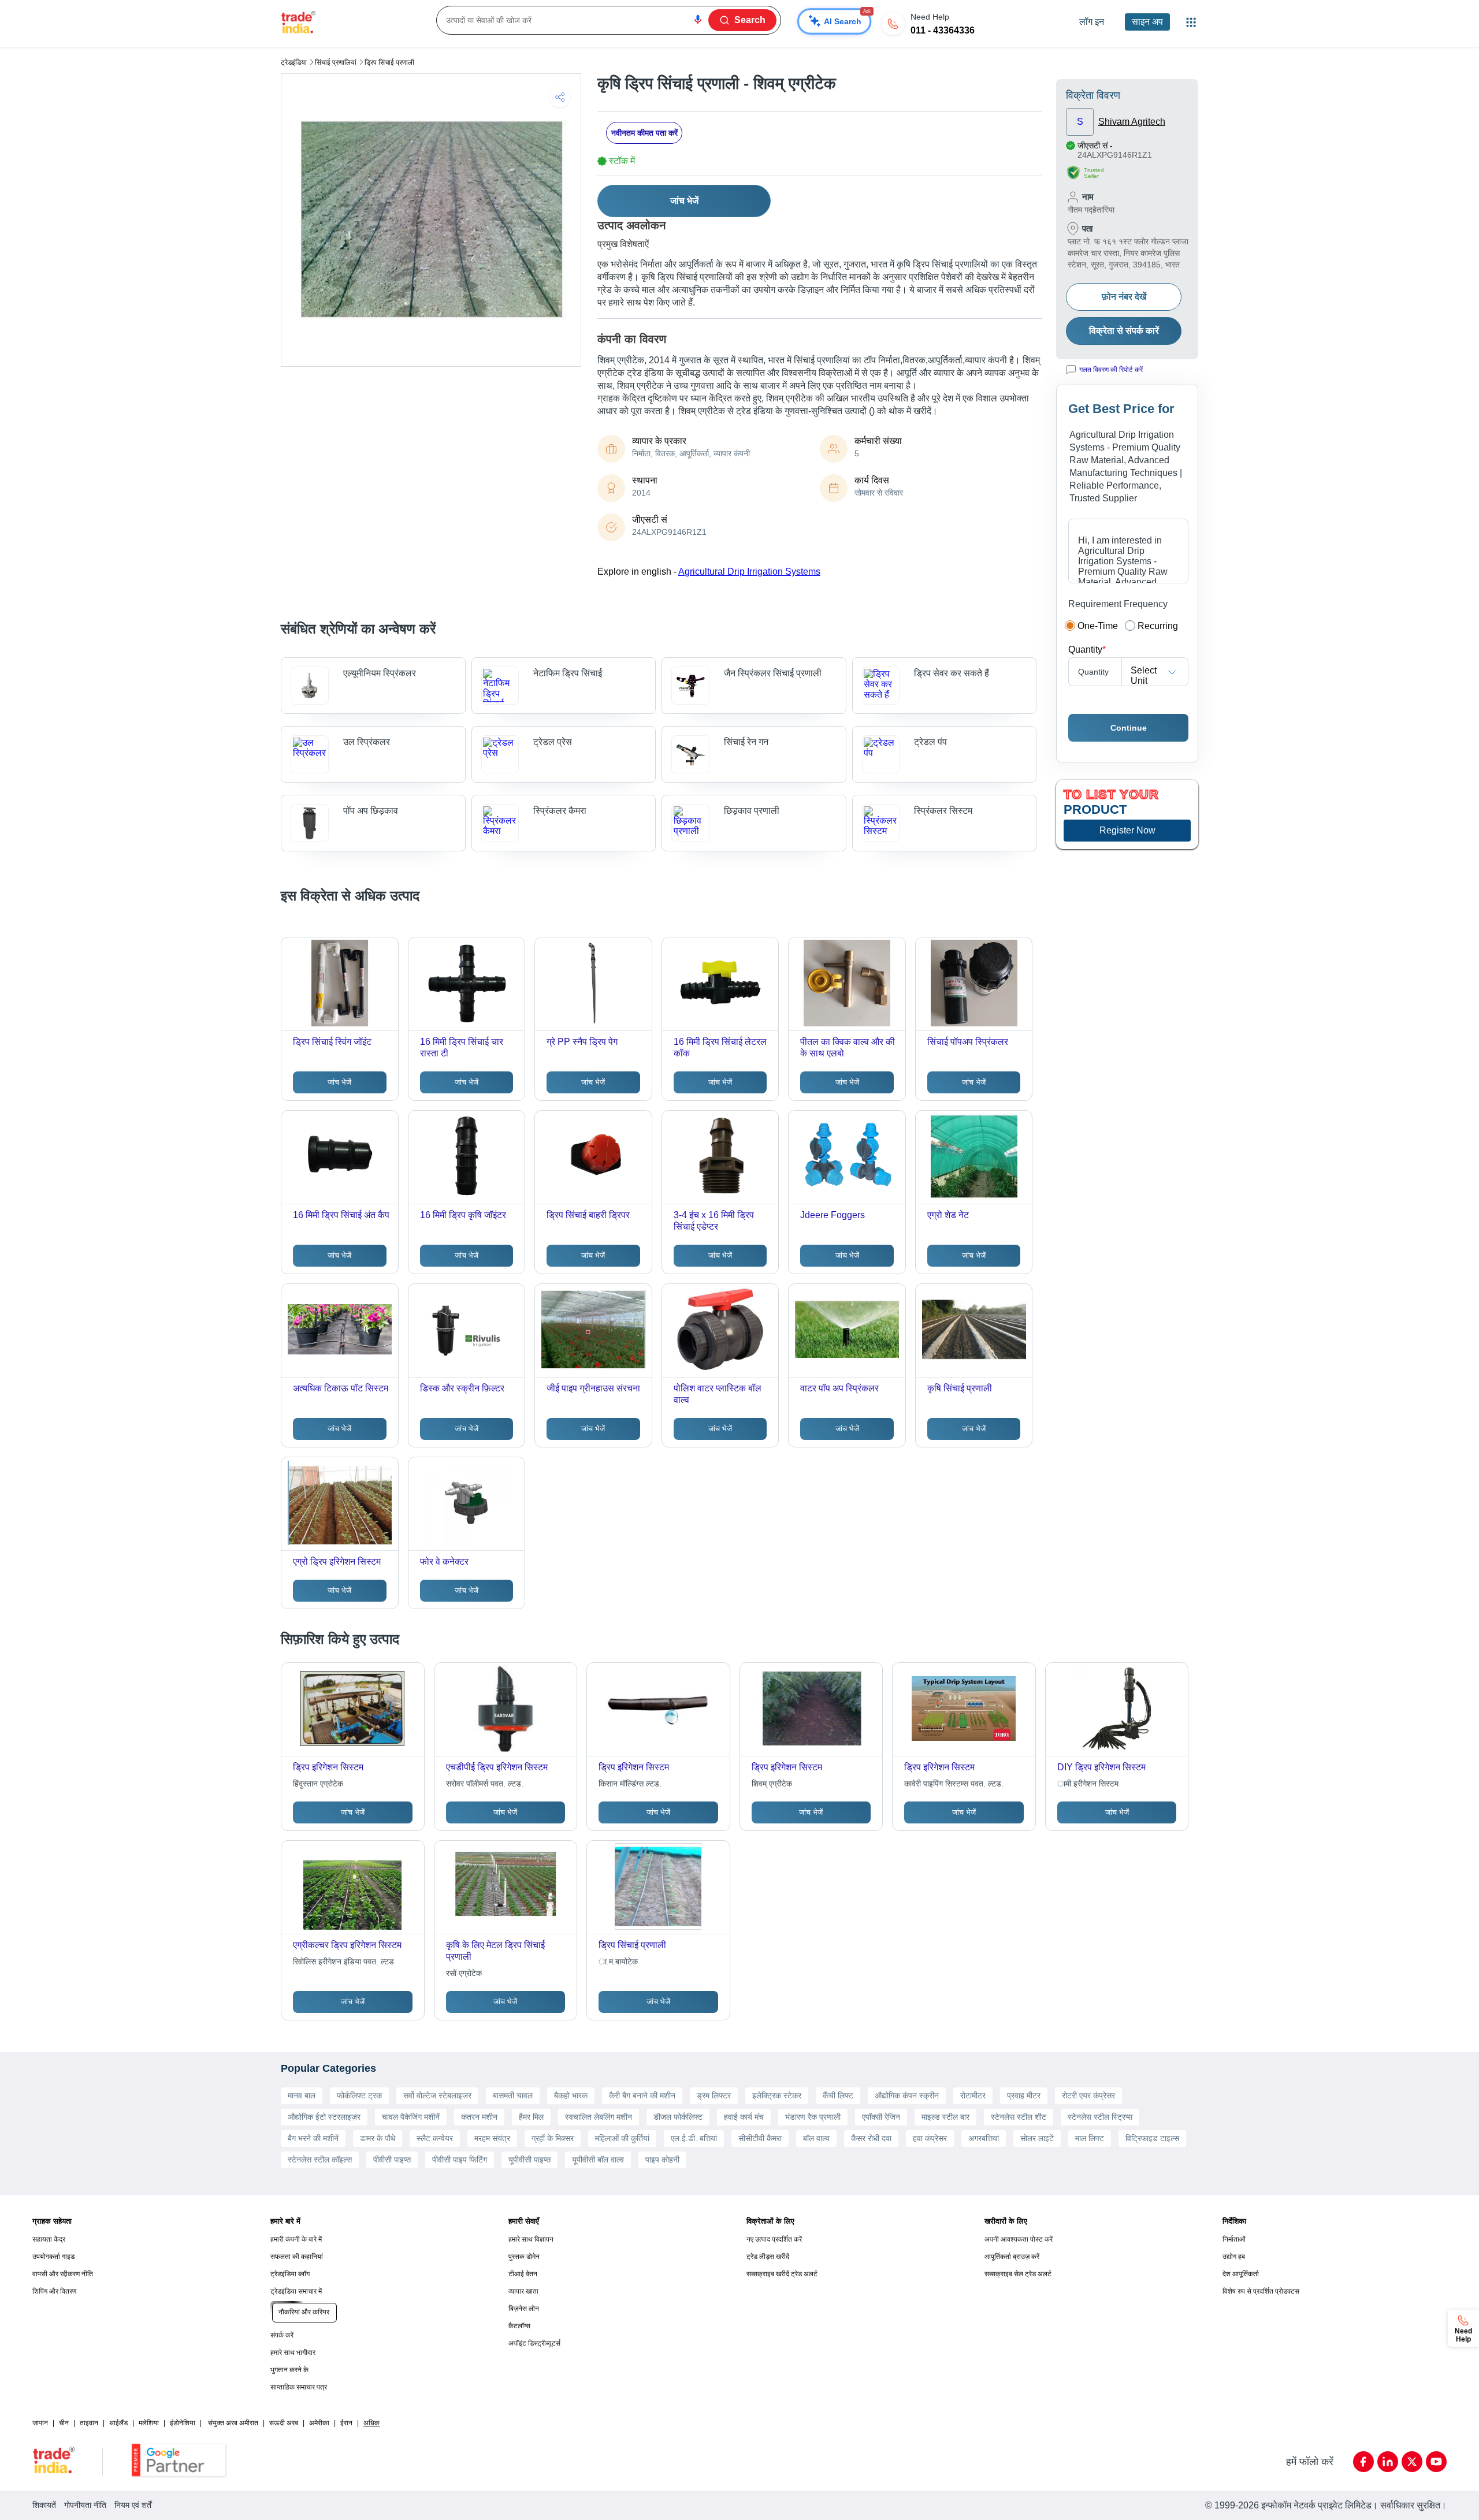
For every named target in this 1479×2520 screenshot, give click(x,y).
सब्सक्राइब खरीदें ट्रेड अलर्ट (782, 2274)
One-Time (1098, 626)
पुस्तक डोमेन (524, 2257)
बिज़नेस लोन (524, 2309)
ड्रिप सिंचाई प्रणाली (389, 62)
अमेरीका (319, 2423)
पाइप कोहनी (662, 2160)
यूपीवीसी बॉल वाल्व (598, 2160)
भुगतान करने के (289, 2370)
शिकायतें (44, 2505)
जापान (40, 2423)
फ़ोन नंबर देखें (1124, 297)
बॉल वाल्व (816, 2138)
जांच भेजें (684, 201)
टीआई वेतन (523, 2274)
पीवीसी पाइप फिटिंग (460, 2160)
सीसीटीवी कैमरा (760, 2138)
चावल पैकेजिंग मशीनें (411, 2117)
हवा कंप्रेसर (930, 2138)
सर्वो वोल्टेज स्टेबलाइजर (437, 2095)
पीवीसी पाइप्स (392, 2160)
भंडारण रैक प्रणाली (813, 2117)
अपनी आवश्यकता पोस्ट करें (1019, 2239)
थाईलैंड (118, 2423)
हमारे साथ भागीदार (293, 2353)
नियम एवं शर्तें (133, 2505)
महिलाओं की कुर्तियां (622, 2138)
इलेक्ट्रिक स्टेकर (777, 2095)
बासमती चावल (513, 2095)
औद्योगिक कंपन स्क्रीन (907, 2095)
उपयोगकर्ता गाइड (53, 2257)
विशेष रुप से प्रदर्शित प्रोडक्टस (1261, 2291)
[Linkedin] (1388, 2462)
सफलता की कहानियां (297, 2257)
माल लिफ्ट (1090, 2138)
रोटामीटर (973, 2095)
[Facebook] (1363, 2462)
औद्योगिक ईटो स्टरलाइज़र (324, 2117)
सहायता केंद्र (49, 2239)
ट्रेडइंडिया (294, 62)
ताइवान (89, 2423)
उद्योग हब (1234, 2257)
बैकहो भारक (571, 2095)
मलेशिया (149, 2423)
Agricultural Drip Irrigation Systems (749, 572)
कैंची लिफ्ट (838, 2095)
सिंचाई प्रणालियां (336, 62)
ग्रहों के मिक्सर (553, 2138)
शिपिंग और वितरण (54, 2291)
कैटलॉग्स (519, 2326)
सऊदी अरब (284, 2423)
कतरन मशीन (479, 2117)
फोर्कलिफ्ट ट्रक (359, 2095)
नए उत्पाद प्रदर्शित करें (774, 2239)
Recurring (1158, 626)
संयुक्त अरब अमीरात (233, 2423)
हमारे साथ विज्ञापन (531, 2239)
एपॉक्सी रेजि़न (881, 2117)
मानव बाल (302, 2095)
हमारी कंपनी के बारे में (296, 2239)
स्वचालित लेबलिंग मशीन (599, 2117)
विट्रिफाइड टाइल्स (1152, 2138)
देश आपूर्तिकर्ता (1241, 2274)
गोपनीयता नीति (85, 2505)
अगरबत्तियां (984, 2138)
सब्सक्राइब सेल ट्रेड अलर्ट (1018, 2274)
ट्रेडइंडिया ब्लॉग (290, 2274)
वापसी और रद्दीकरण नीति (63, 2274)
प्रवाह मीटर (1024, 2095)
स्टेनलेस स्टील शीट (1019, 2117)
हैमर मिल (531, 2117)
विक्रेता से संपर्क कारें (1124, 331)
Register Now (1127, 830)
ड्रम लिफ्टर (714, 2095)
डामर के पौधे (378, 2138)
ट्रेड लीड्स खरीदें (768, 2257)
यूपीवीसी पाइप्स (529, 2160)
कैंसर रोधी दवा (871, 2138)
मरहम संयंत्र (492, 2138)
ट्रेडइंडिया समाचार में (296, 2291)
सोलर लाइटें (1037, 2138)
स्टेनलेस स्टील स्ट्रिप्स (1100, 2117)
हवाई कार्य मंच (744, 2117)
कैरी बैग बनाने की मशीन (642, 2095)
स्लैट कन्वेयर (435, 2138)
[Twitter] (1412, 2462)
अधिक (371, 2423)
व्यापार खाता (523, 2291)
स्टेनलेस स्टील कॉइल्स (320, 2160)
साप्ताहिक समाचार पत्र (299, 2387)
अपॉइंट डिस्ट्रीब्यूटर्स (534, 2343)
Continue (1129, 728)
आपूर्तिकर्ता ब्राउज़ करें (1012, 2257)
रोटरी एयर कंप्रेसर (1088, 2095)
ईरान (346, 2423)
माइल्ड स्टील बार (945, 2117)
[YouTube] (1436, 2462)
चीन (64, 2423)
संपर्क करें (282, 2335)
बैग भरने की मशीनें (313, 2138)
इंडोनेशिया (183, 2423)
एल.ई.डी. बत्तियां (694, 2138)
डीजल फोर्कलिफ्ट (678, 2117)
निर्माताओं (1234, 2239)
